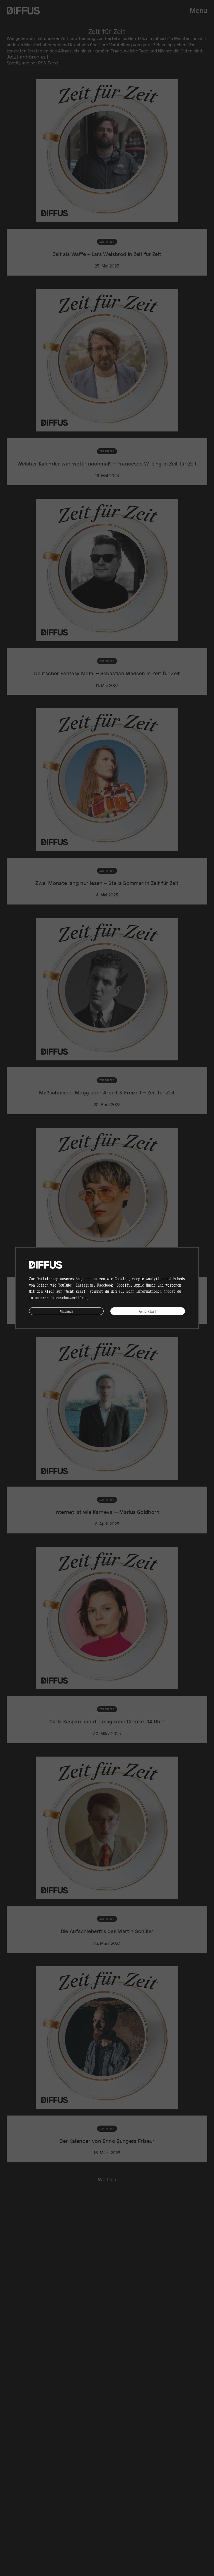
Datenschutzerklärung (70, 1297)
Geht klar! (148, 1311)
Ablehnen (66, 1311)
